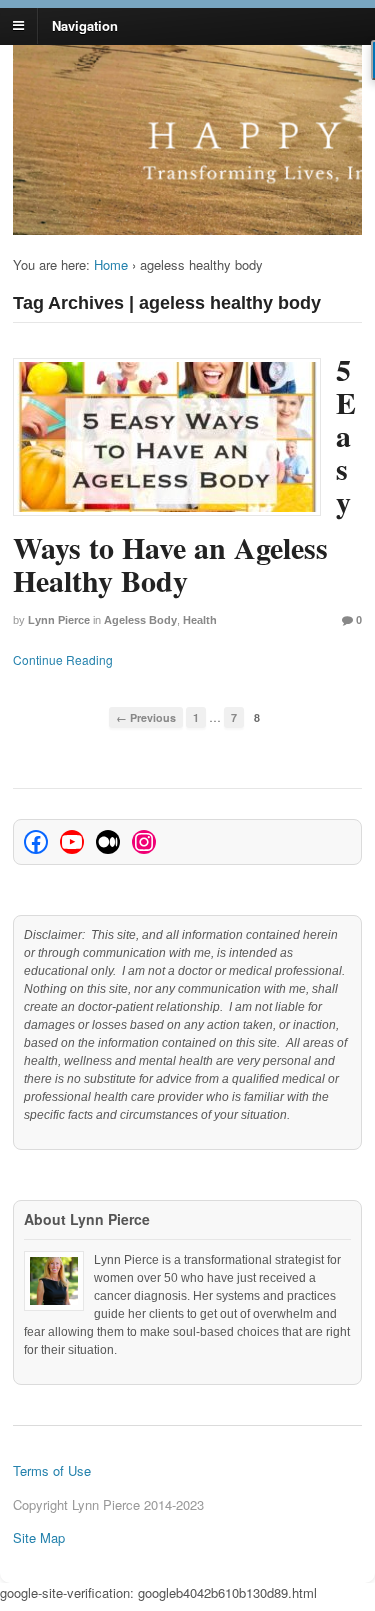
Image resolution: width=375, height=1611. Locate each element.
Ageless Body (140, 620)
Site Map (39, 1537)
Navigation (85, 24)
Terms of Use (52, 1470)
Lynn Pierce (59, 620)
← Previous (146, 717)
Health (200, 620)
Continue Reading (63, 659)
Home (111, 264)
